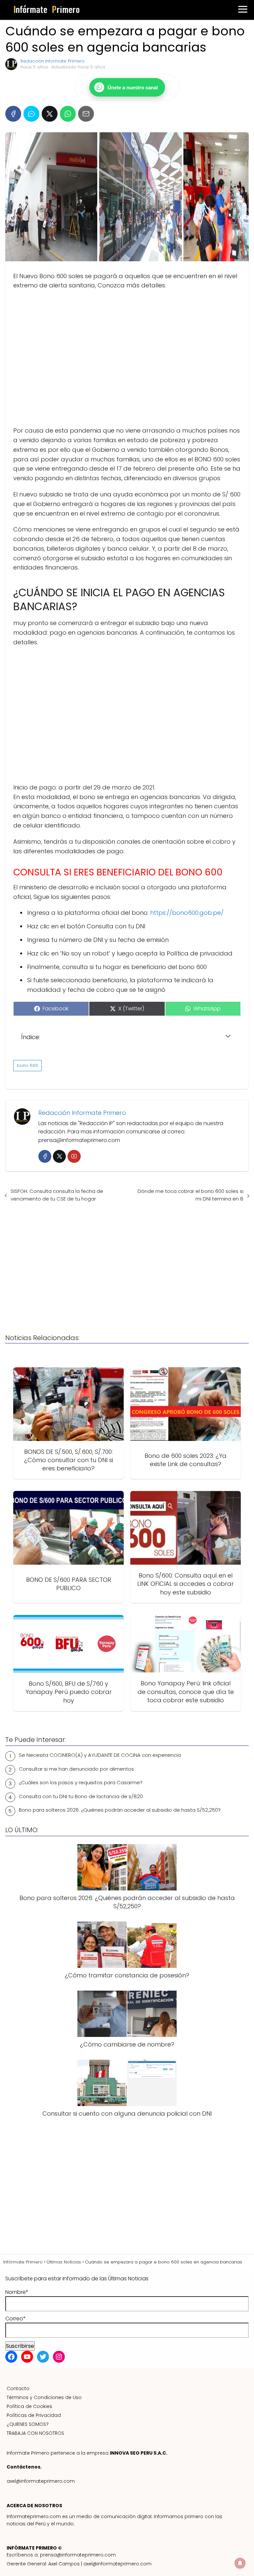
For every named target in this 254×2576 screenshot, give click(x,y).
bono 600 (27, 1065)
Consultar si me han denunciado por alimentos (76, 1769)
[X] (50, 114)
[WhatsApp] (68, 114)
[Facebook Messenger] (31, 114)
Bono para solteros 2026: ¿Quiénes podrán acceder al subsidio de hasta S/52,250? (120, 1810)
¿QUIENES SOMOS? (28, 2424)
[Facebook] (13, 114)
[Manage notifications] (240, 2563)
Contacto (18, 2388)
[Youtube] (74, 1156)
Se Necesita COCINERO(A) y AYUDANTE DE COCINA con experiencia (100, 1755)
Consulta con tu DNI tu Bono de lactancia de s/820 (81, 1796)
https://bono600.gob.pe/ (187, 913)
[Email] (86, 114)
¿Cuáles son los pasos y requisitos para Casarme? (81, 1782)
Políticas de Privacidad (34, 2415)
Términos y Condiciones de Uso (44, 2397)
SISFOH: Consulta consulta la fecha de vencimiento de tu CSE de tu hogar (57, 1195)
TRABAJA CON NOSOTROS (35, 2433)
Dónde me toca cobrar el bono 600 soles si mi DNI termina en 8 (190, 1195)
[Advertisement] (127, 358)
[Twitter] (59, 1156)
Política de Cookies (29, 2406)
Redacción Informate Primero (53, 61)
